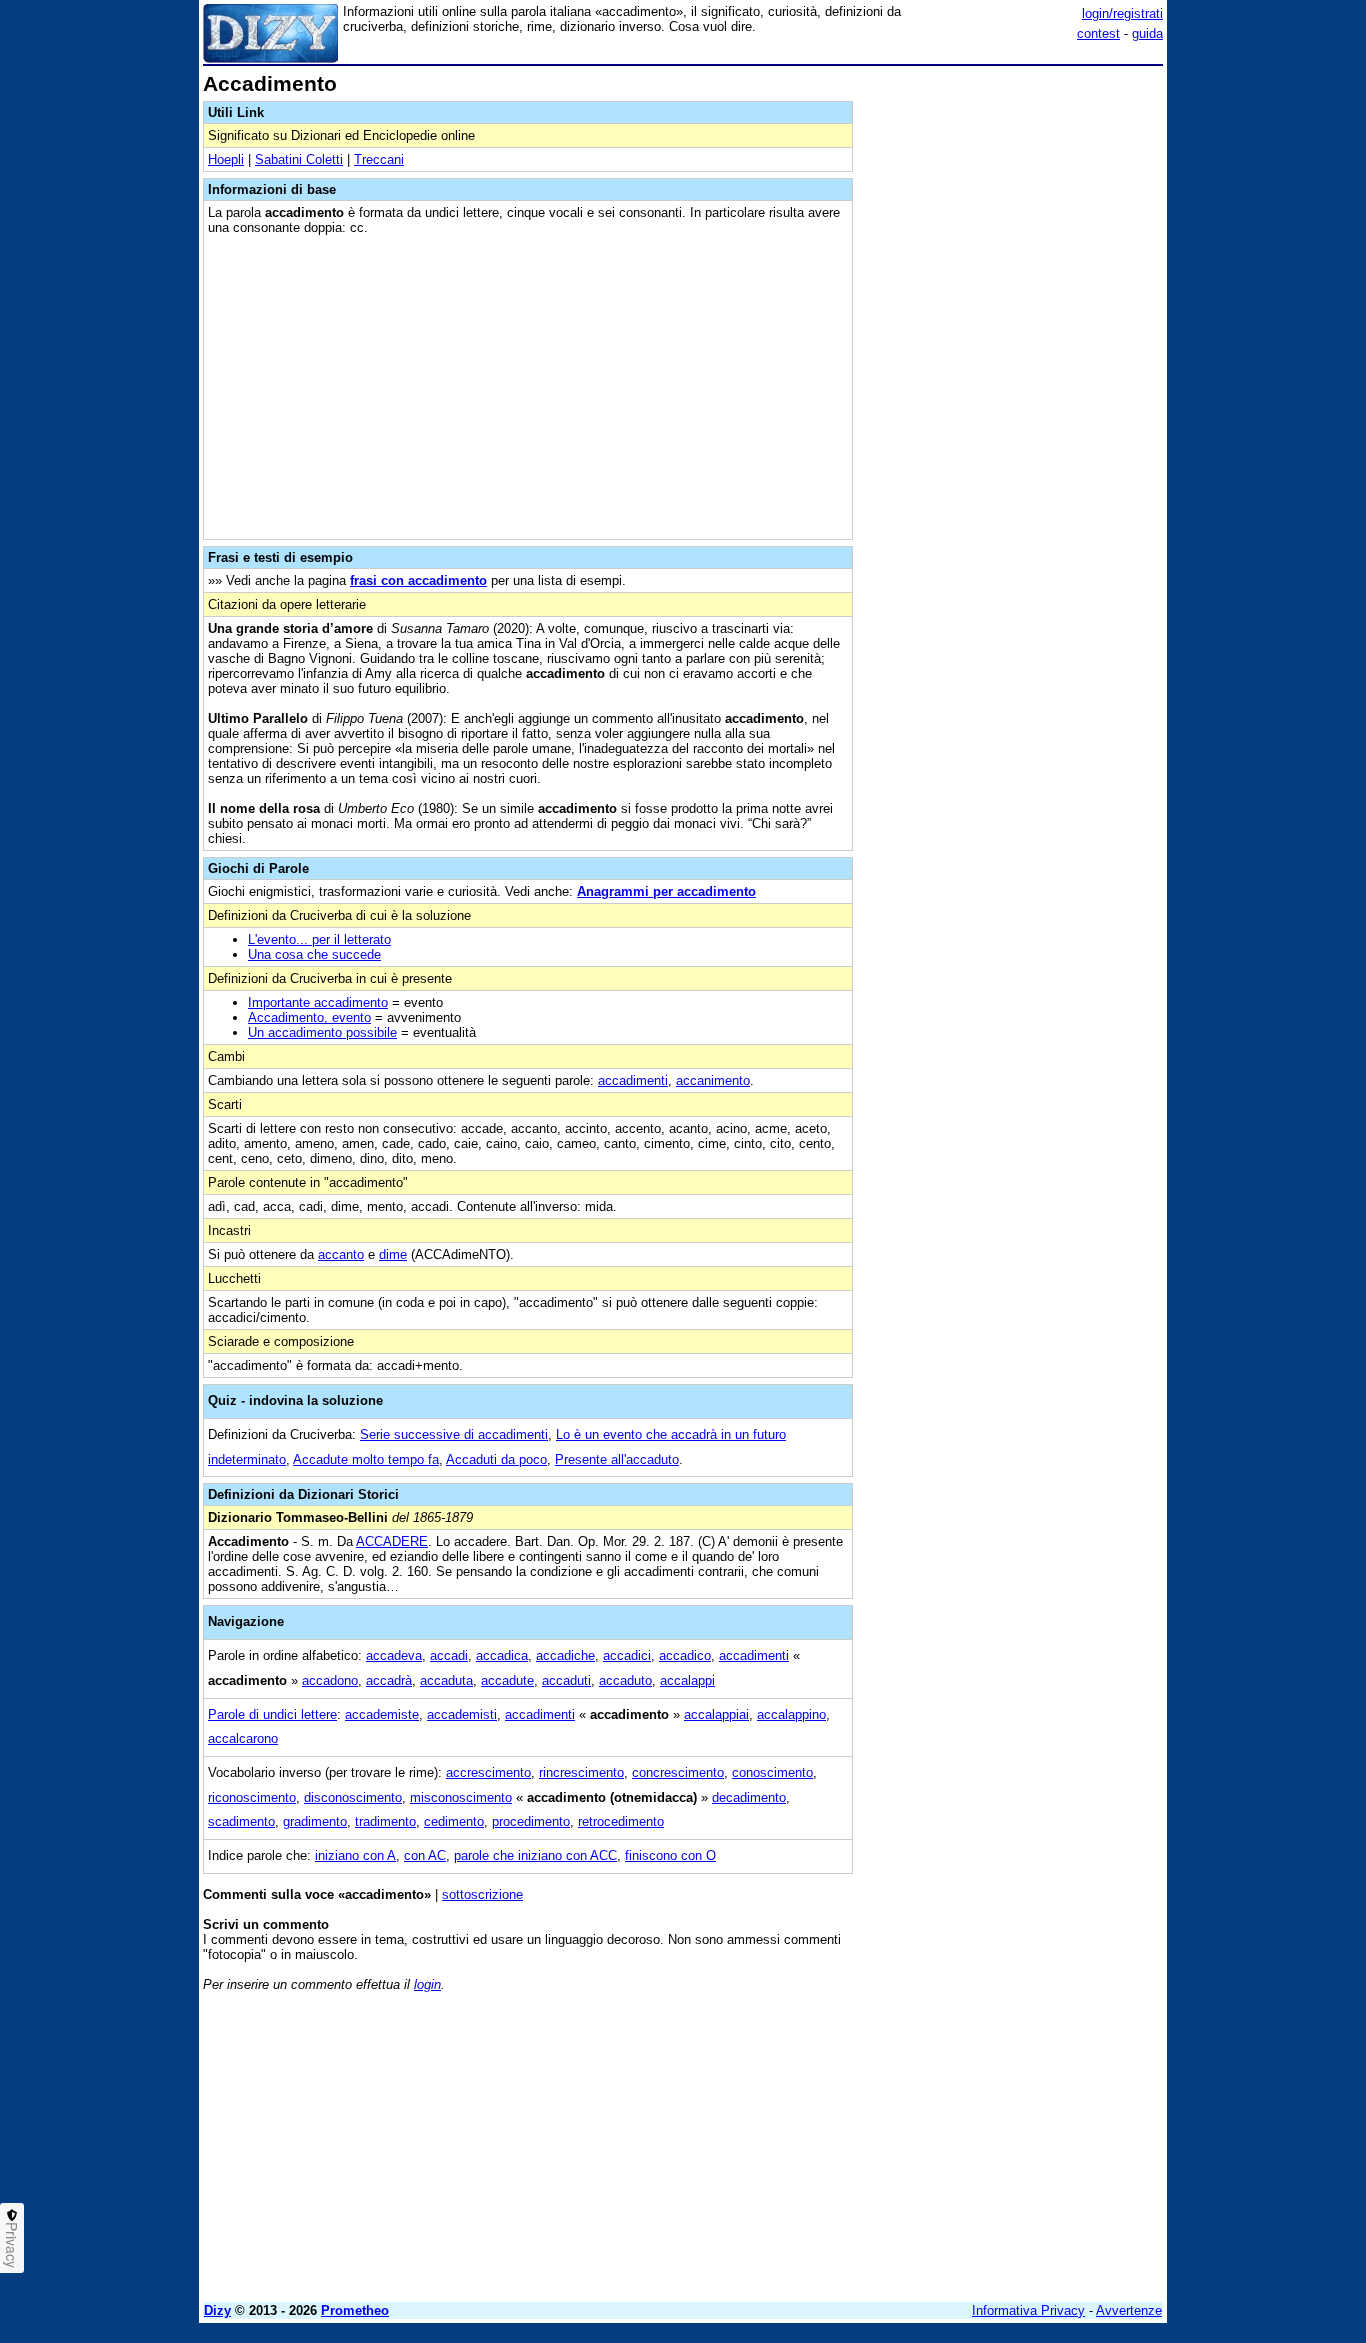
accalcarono (243, 1738)
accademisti (462, 1714)
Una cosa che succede (314, 954)
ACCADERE (392, 1541)
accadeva (394, 1655)
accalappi (687, 1680)
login (427, 1984)
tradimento (385, 1821)
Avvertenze (1129, 2310)
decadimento (749, 1797)
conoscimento (772, 1772)
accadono (330, 1680)
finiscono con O (670, 1855)
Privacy (12, 2245)
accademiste (382, 1714)
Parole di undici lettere (272, 1714)
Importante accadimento (318, 1002)
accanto (341, 1254)
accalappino (791, 1714)
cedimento (454, 1821)
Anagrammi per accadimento (666, 891)
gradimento (315, 1821)
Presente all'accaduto (617, 1459)
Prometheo (355, 2310)
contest (1098, 33)
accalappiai (716, 1714)
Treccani (379, 159)
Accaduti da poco (496, 1459)
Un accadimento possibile (322, 1032)
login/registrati (1122, 13)
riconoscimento (252, 1797)
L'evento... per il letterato (319, 939)
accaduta (446, 1680)
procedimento (531, 1821)
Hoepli (226, 159)
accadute (507, 1680)
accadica (502, 1655)
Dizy (217, 2310)
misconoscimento (461, 1797)
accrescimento (488, 1772)
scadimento (241, 1821)
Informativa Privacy (1028, 2310)
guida (1147, 33)
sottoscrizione (482, 1894)
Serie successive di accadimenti (454, 1434)
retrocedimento (621, 1821)
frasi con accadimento (418, 580)
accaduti (566, 1680)
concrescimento (678, 1772)
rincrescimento (581, 1772)
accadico (685, 1655)
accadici (627, 1655)
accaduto (625, 1680)
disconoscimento (353, 1797)
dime (393, 1254)
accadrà (389, 1680)
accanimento (713, 1080)
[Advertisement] (1013, 373)
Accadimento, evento (309, 1017)
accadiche (565, 1655)
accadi (449, 1655)
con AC (425, 1855)
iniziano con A (355, 1855)
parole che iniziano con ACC (535, 1855)
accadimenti (633, 1080)
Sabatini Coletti (299, 159)
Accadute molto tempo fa (366, 1459)
